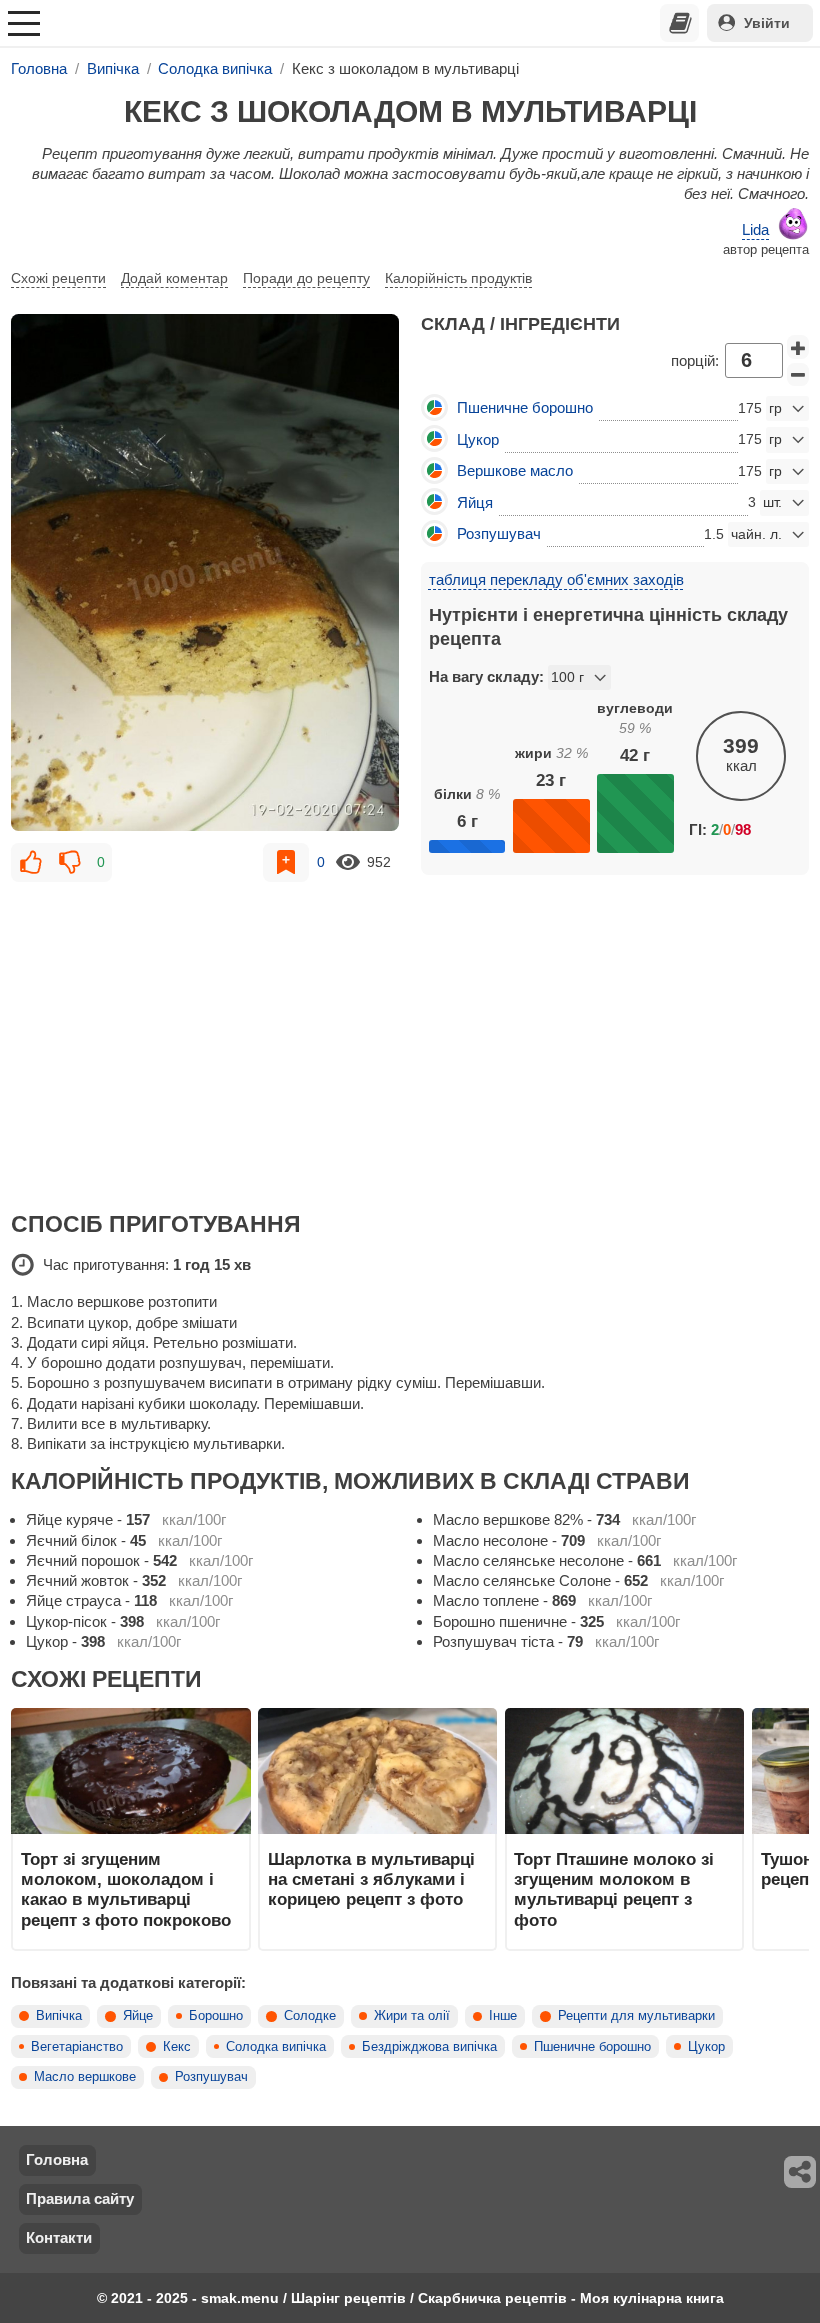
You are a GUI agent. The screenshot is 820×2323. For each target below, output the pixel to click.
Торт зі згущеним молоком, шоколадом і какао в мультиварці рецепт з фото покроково (126, 1889)
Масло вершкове (85, 2077)
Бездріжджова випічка (429, 2047)
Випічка (59, 2016)
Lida (755, 229)
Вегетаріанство (77, 2047)
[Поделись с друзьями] (801, 2172)
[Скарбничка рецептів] (680, 23)
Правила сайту (80, 2198)
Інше (503, 2016)
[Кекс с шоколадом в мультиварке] (205, 572)
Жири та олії (412, 2016)
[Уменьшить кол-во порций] (798, 375)
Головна (57, 2159)
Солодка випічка (276, 2047)
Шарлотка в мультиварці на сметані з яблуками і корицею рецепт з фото (371, 1879)
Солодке (310, 2016)
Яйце (138, 2016)
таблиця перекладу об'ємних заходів (556, 579)
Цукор (706, 2047)
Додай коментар (174, 278)
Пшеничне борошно (592, 2047)
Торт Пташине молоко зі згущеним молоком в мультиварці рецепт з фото (614, 1889)
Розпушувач (211, 2077)
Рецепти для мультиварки (636, 2016)
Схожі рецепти (58, 278)
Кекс (177, 2047)
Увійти (767, 23)
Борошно (216, 2016)
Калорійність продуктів (458, 278)
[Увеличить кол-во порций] (798, 347)
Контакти (59, 2237)
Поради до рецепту (306, 278)
